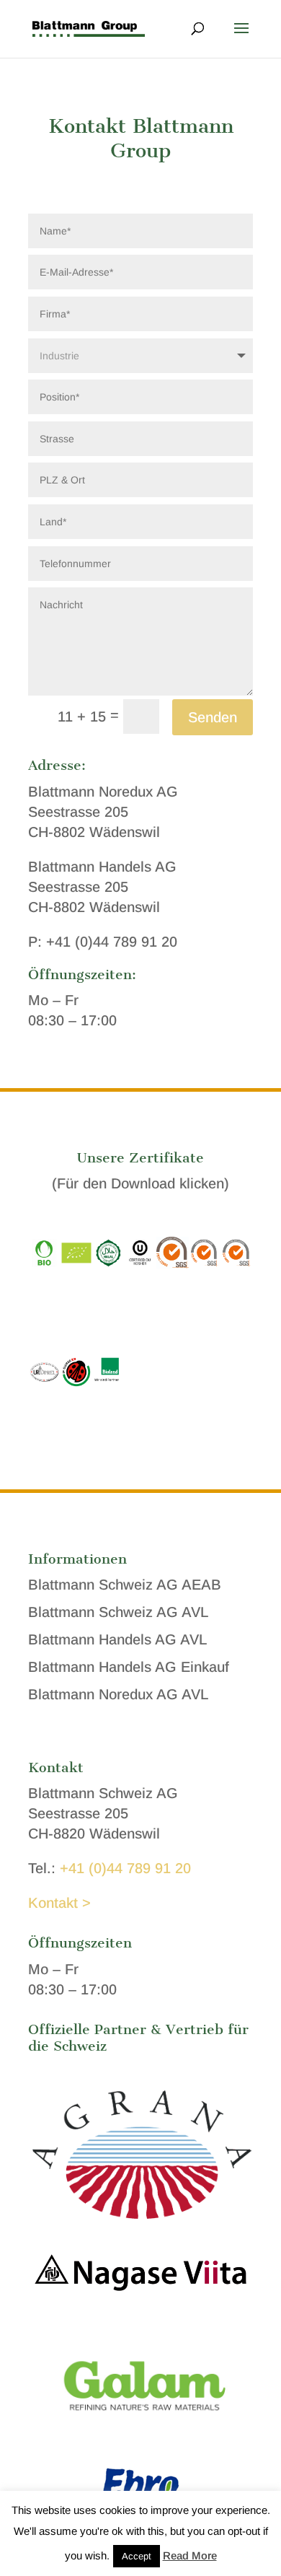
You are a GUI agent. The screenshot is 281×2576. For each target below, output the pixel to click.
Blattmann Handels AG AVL (117, 1639)
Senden (213, 717)
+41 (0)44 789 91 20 (125, 1868)
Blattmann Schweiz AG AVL (118, 1612)
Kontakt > (59, 1903)
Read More (190, 2555)
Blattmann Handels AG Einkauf (129, 1667)
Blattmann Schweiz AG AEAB (125, 1585)
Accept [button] (137, 2556)
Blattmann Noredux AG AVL (118, 1694)
